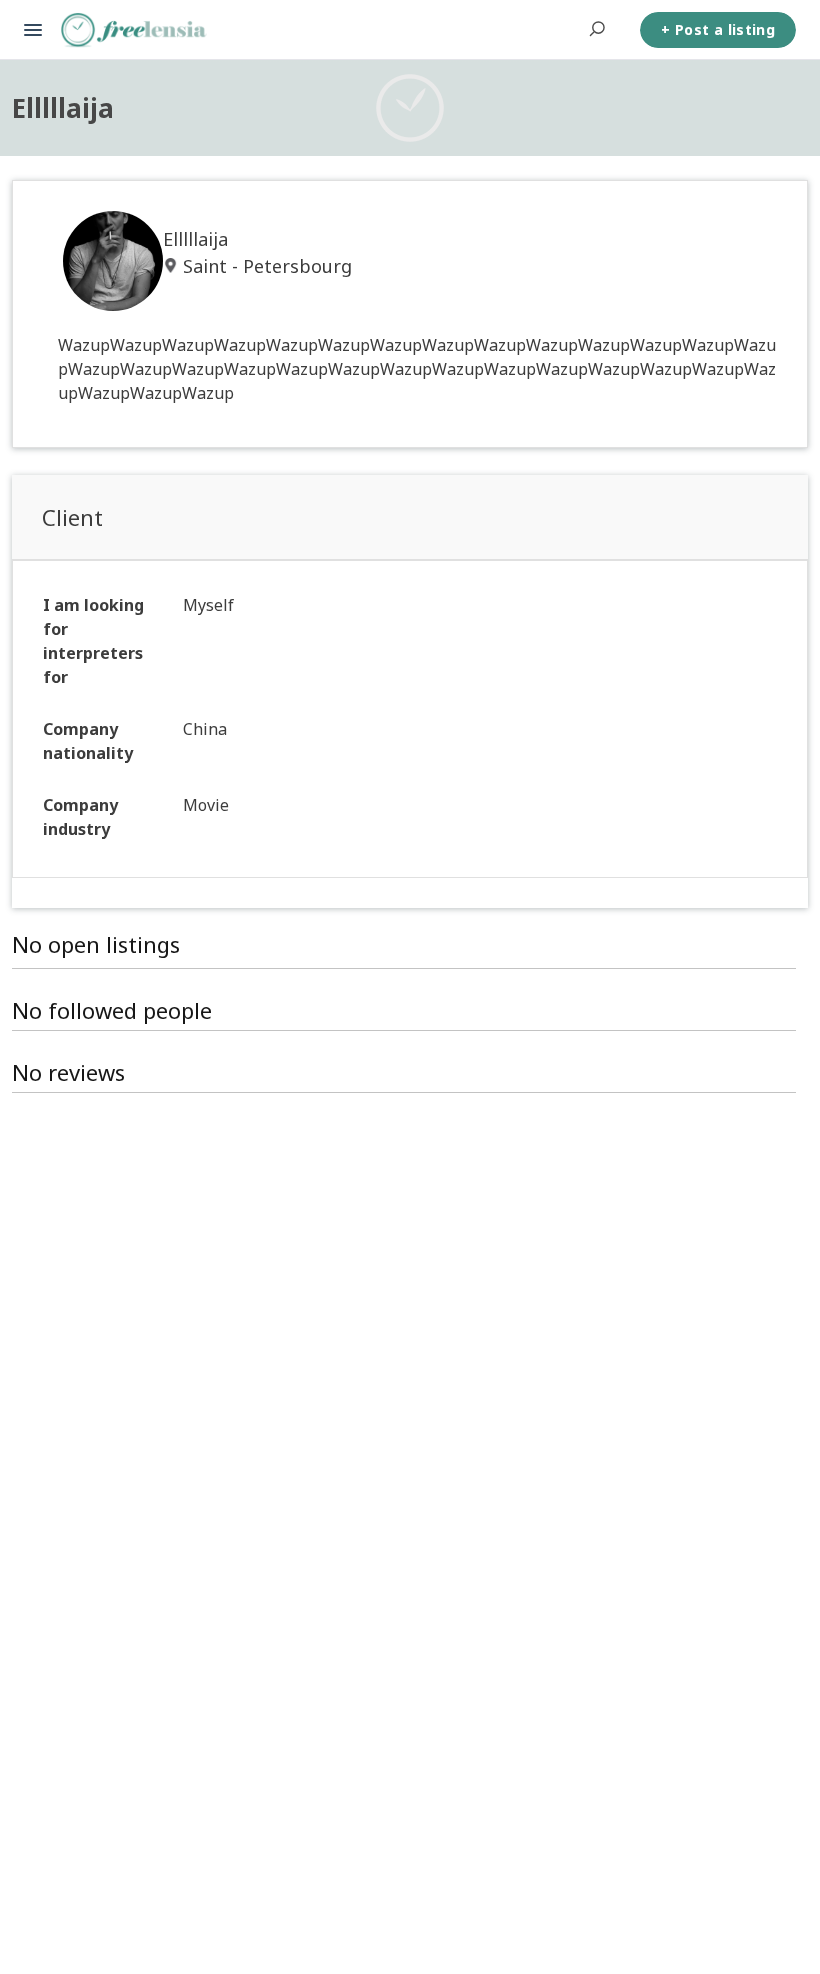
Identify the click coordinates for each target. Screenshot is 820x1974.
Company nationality (88, 741)
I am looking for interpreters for (93, 641)
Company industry (80, 817)
